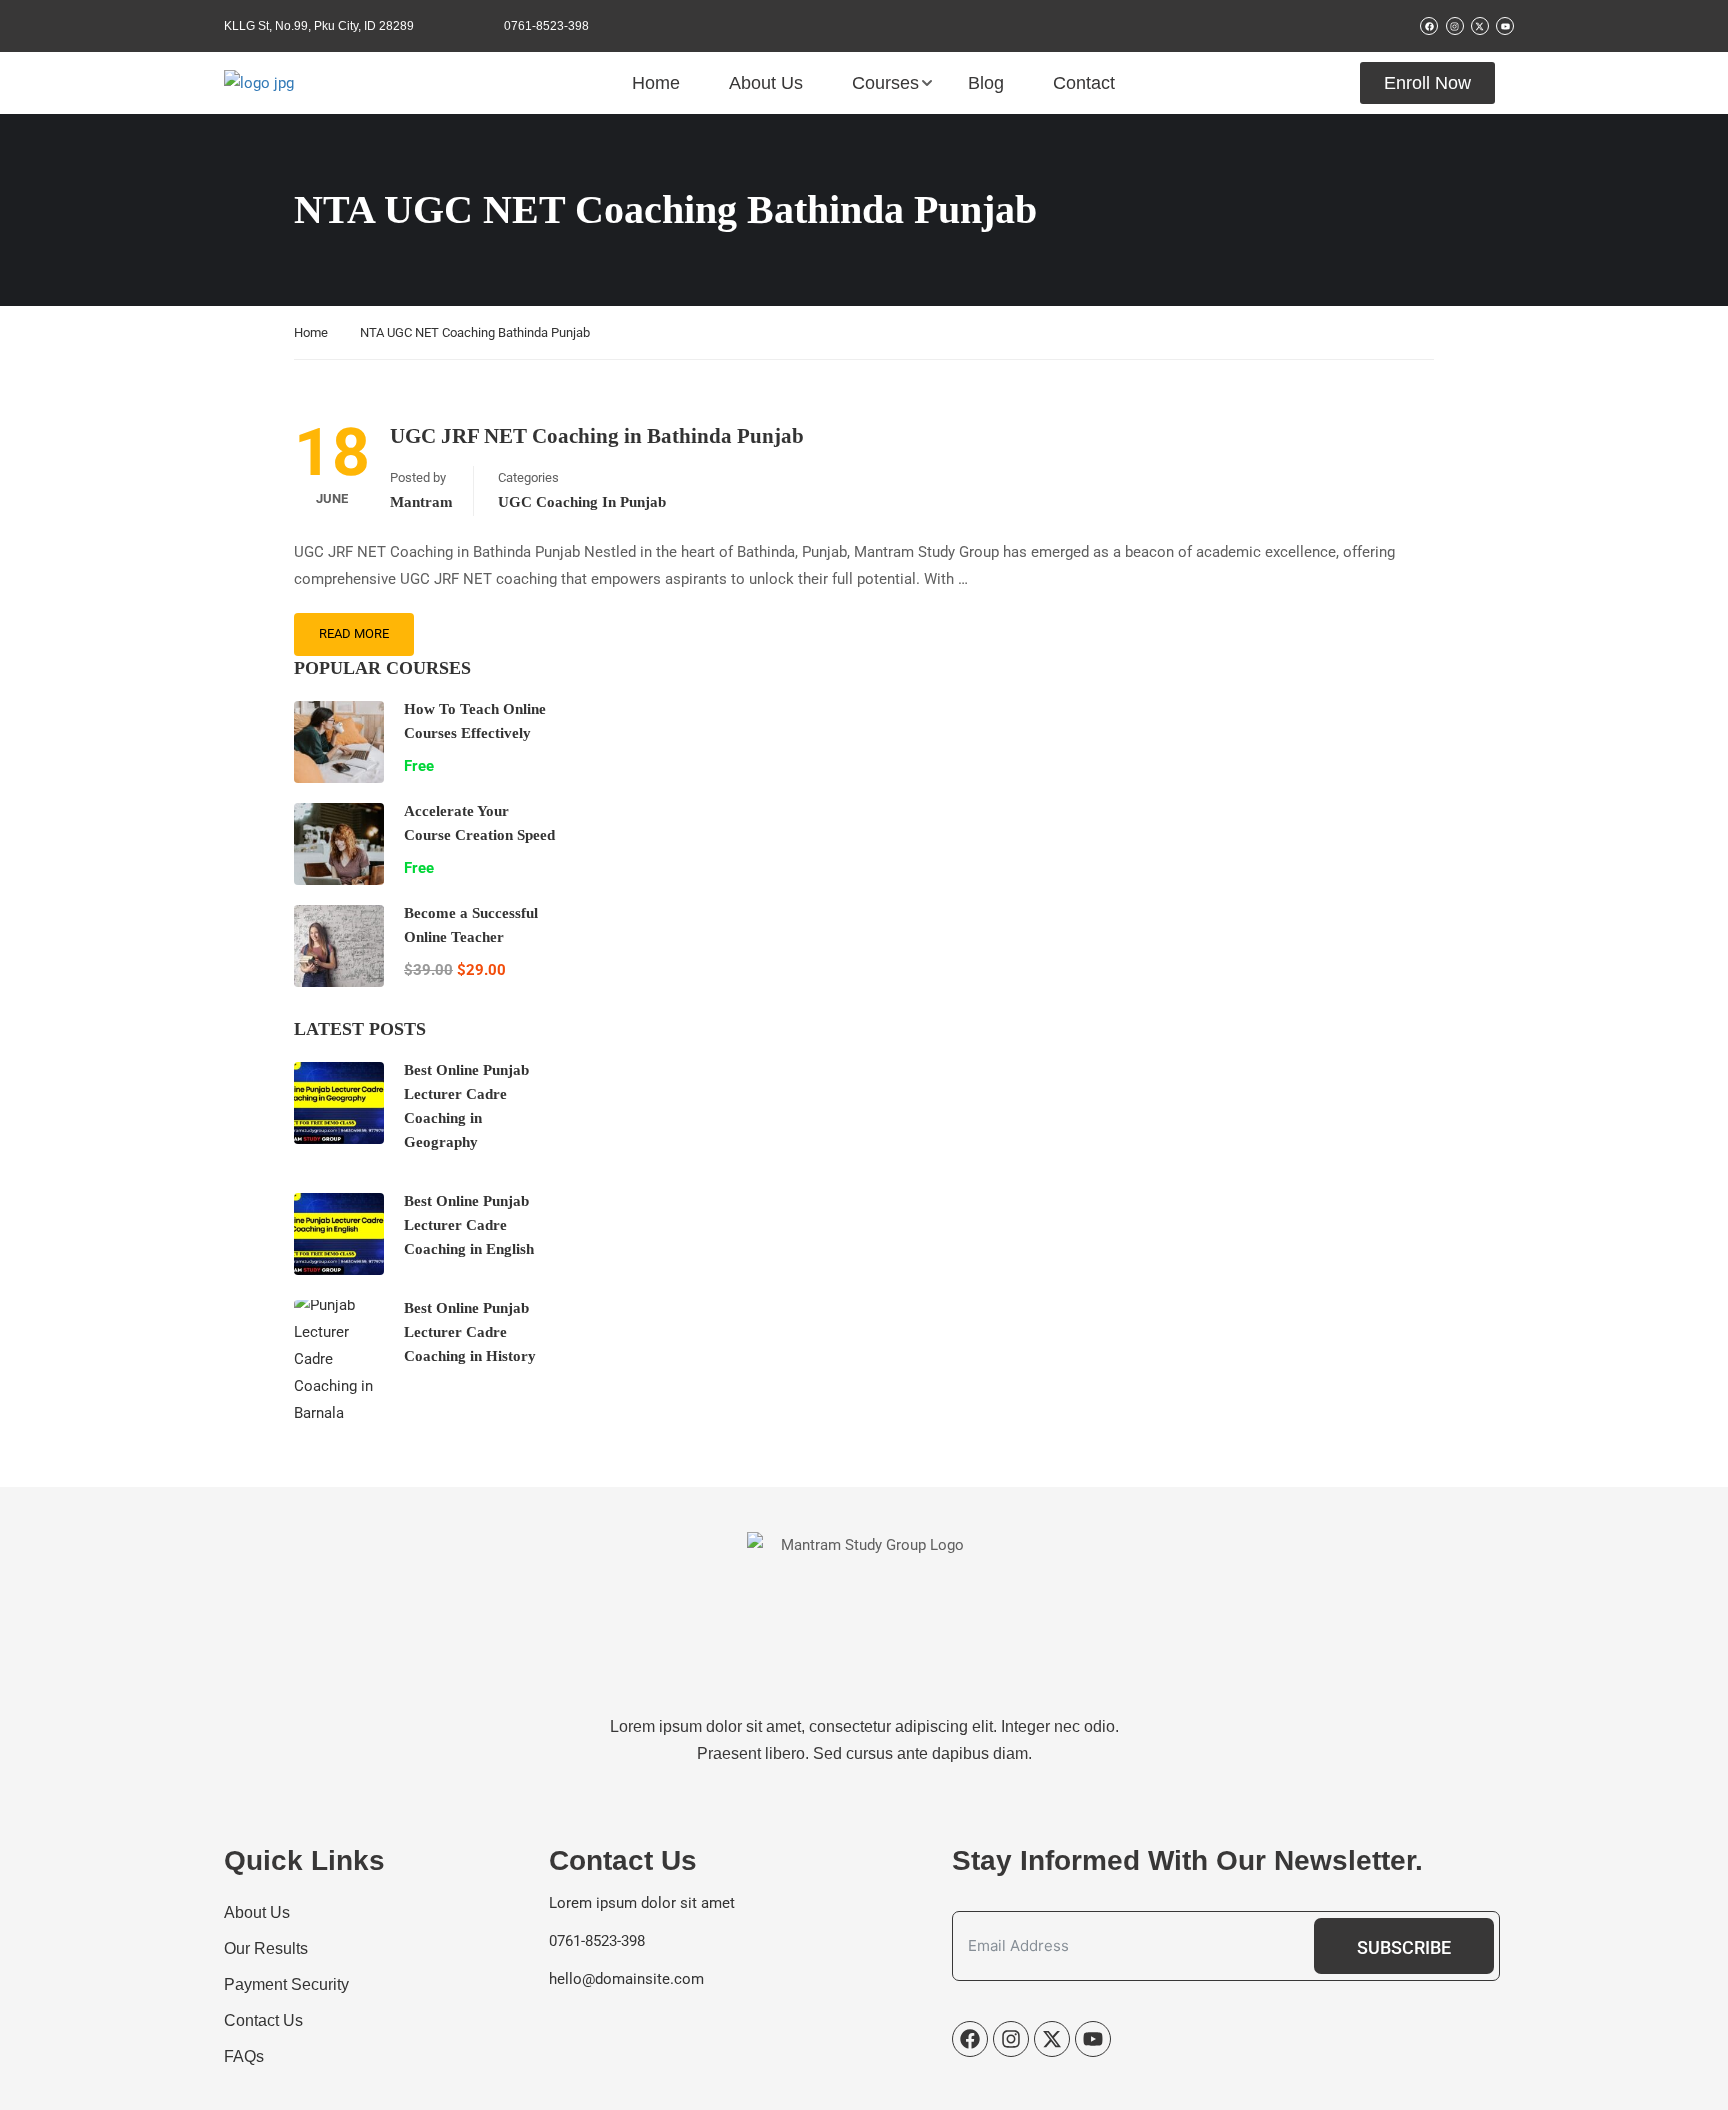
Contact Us (263, 2020)
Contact (1084, 83)
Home (656, 83)
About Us (766, 83)
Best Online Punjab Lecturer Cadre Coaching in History (470, 1332)
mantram (421, 502)
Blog (986, 83)
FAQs (244, 2056)
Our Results (266, 1948)
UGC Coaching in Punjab (582, 502)
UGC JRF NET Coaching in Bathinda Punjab (597, 436)
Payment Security (286, 1984)
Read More (354, 633)
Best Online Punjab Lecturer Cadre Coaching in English (469, 1225)
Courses (885, 83)
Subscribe (1404, 1947)
